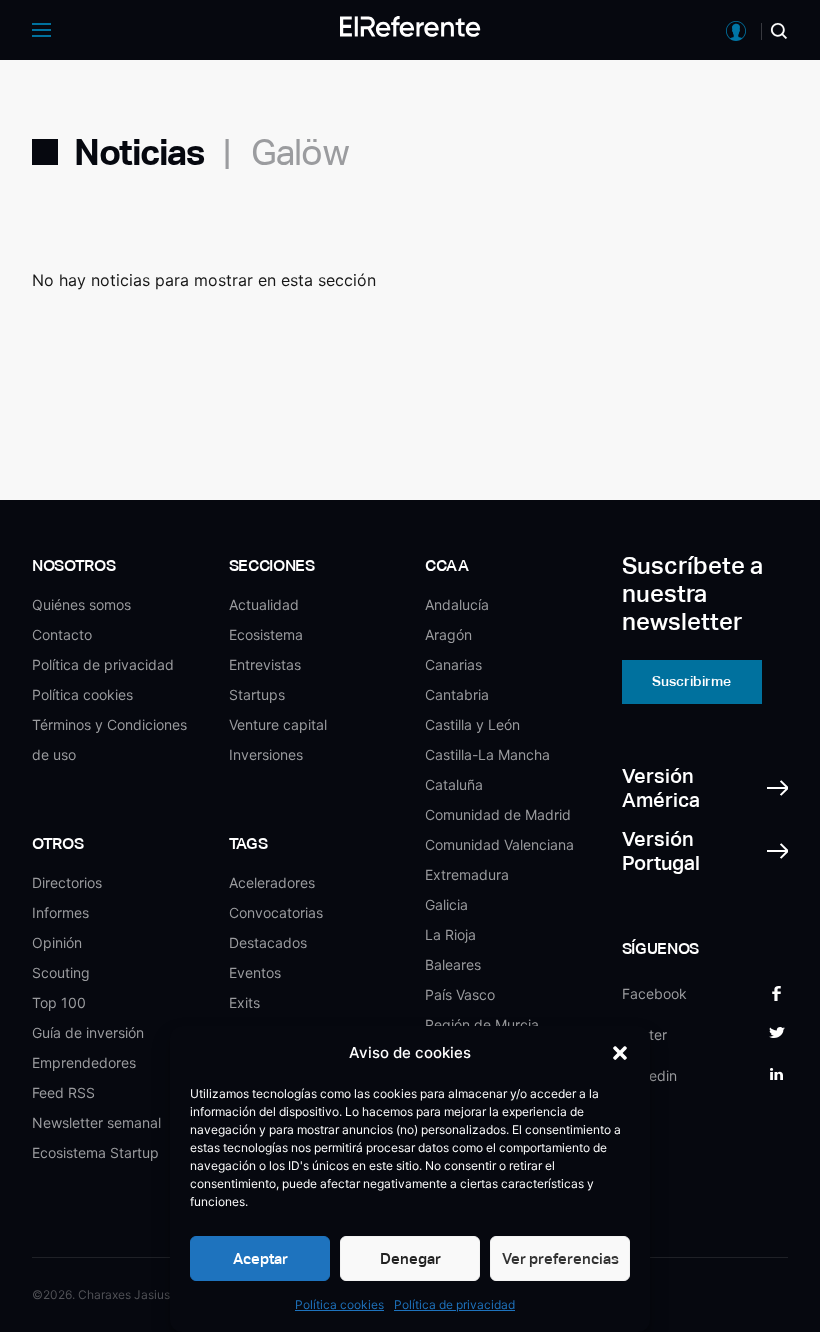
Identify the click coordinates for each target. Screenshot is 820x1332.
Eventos (255, 972)
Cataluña (454, 784)
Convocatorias (276, 912)
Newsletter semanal (96, 1122)
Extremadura (467, 874)
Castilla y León (472, 724)
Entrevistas (265, 664)
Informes (60, 912)
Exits (244, 1002)
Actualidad (264, 604)
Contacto (62, 634)
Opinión (57, 942)
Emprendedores (84, 1062)
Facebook (654, 993)
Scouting (61, 972)
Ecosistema (266, 634)
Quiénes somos (81, 604)
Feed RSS (63, 1092)
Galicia (446, 904)
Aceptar (260, 1258)
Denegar (410, 1258)
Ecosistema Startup (95, 1152)
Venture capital (278, 724)
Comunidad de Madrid (498, 814)
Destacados (268, 942)
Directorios (67, 882)
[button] (620, 1053)
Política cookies (339, 1304)
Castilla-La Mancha (487, 754)
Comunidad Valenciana (499, 844)
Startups (257, 694)
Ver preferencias (560, 1258)
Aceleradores (272, 882)
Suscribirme (691, 681)
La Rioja (450, 934)
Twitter (644, 1034)
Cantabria (457, 694)
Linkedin (649, 1075)
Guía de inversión (88, 1032)
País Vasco (460, 994)
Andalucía (457, 604)
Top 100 (59, 1002)
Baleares (453, 964)
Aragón (448, 634)
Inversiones (266, 754)
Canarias (453, 664)
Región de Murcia (482, 1024)
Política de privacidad (454, 1304)
